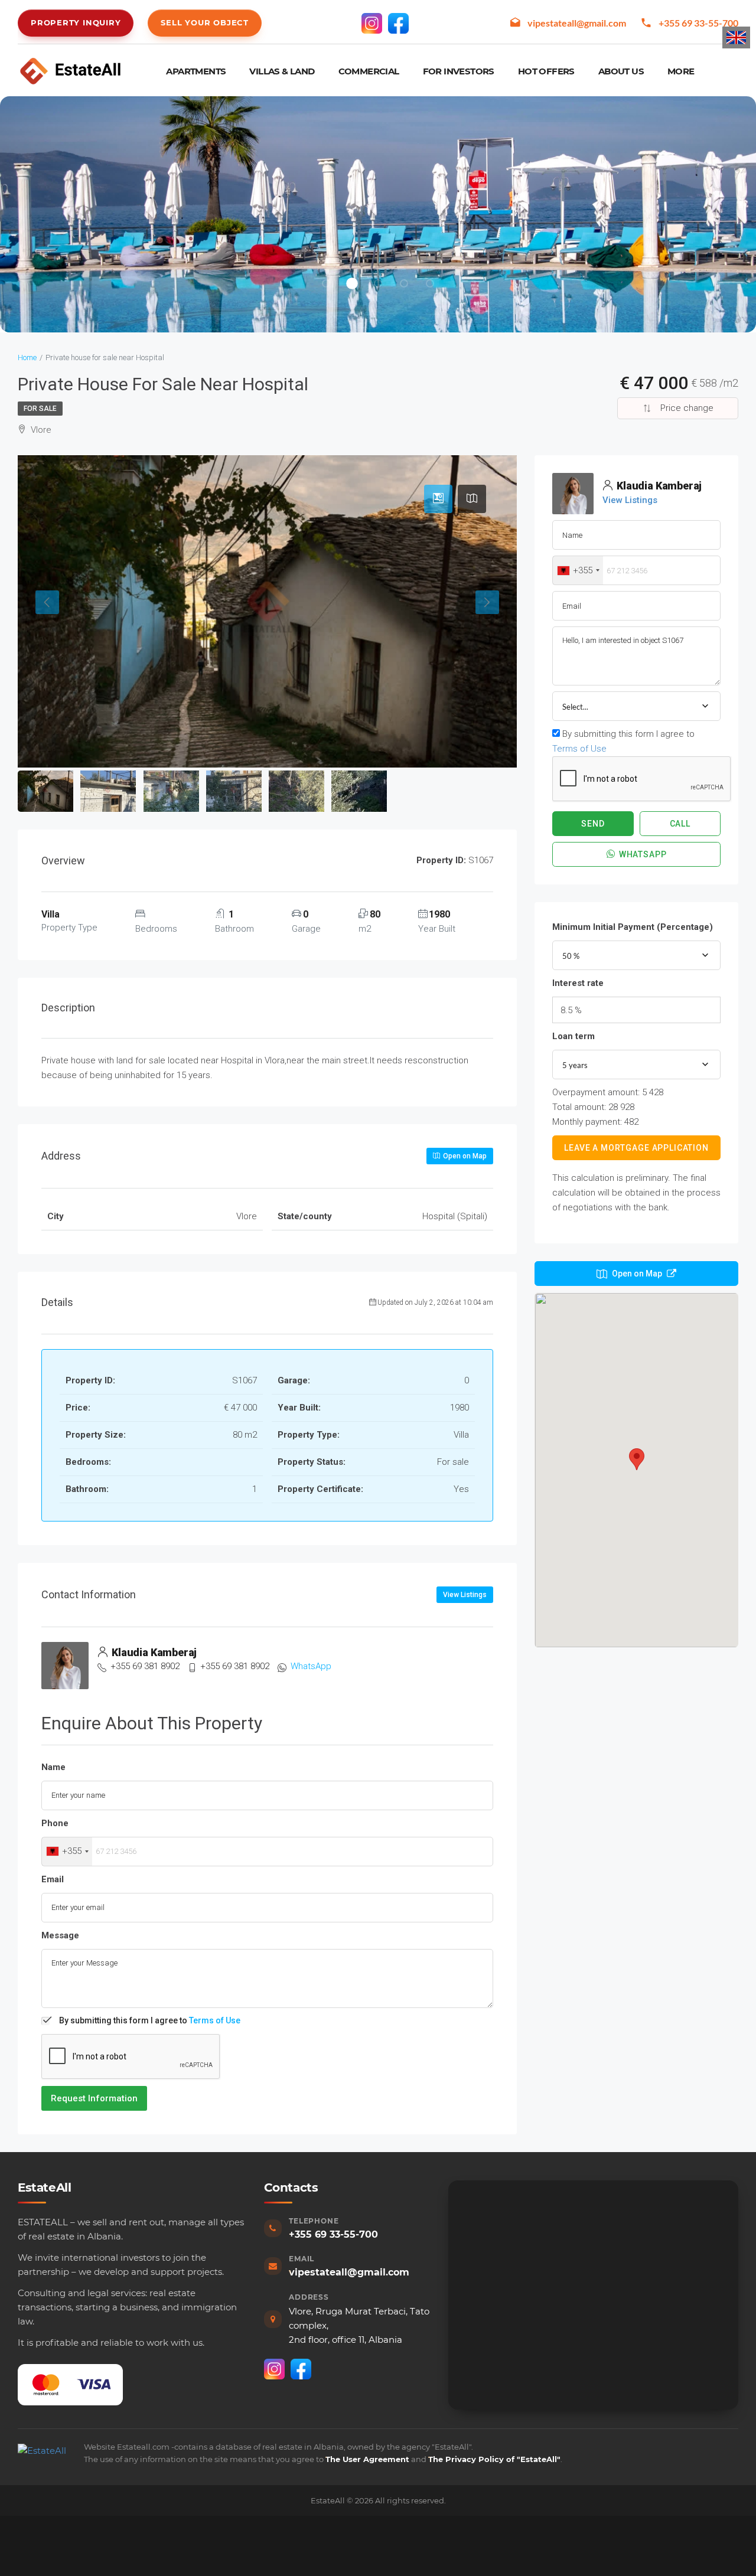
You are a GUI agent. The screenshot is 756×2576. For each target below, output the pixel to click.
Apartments (196, 71)
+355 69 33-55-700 (698, 23)
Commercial (369, 71)
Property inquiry (76, 22)
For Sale (40, 409)
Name (53, 1767)
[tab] (438, 499)
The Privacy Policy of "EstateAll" (494, 2459)
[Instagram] (372, 23)
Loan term (573, 1036)
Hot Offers (546, 71)
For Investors (459, 71)
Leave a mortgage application (636, 1148)
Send (593, 824)
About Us (621, 71)
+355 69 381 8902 (145, 1666)
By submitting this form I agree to (150, 2020)
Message (60, 1935)
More (681, 71)
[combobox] (67, 1852)
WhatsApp (311, 1666)
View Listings (465, 1595)
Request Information (94, 2098)
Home (27, 357)
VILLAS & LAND (282, 71)
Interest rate (578, 983)
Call (680, 824)
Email (53, 1879)
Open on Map (464, 1156)
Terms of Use (215, 2020)
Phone (55, 1823)
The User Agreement (367, 2459)
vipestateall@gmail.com (577, 23)
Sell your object (204, 22)
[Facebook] (398, 23)
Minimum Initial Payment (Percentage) (633, 927)
